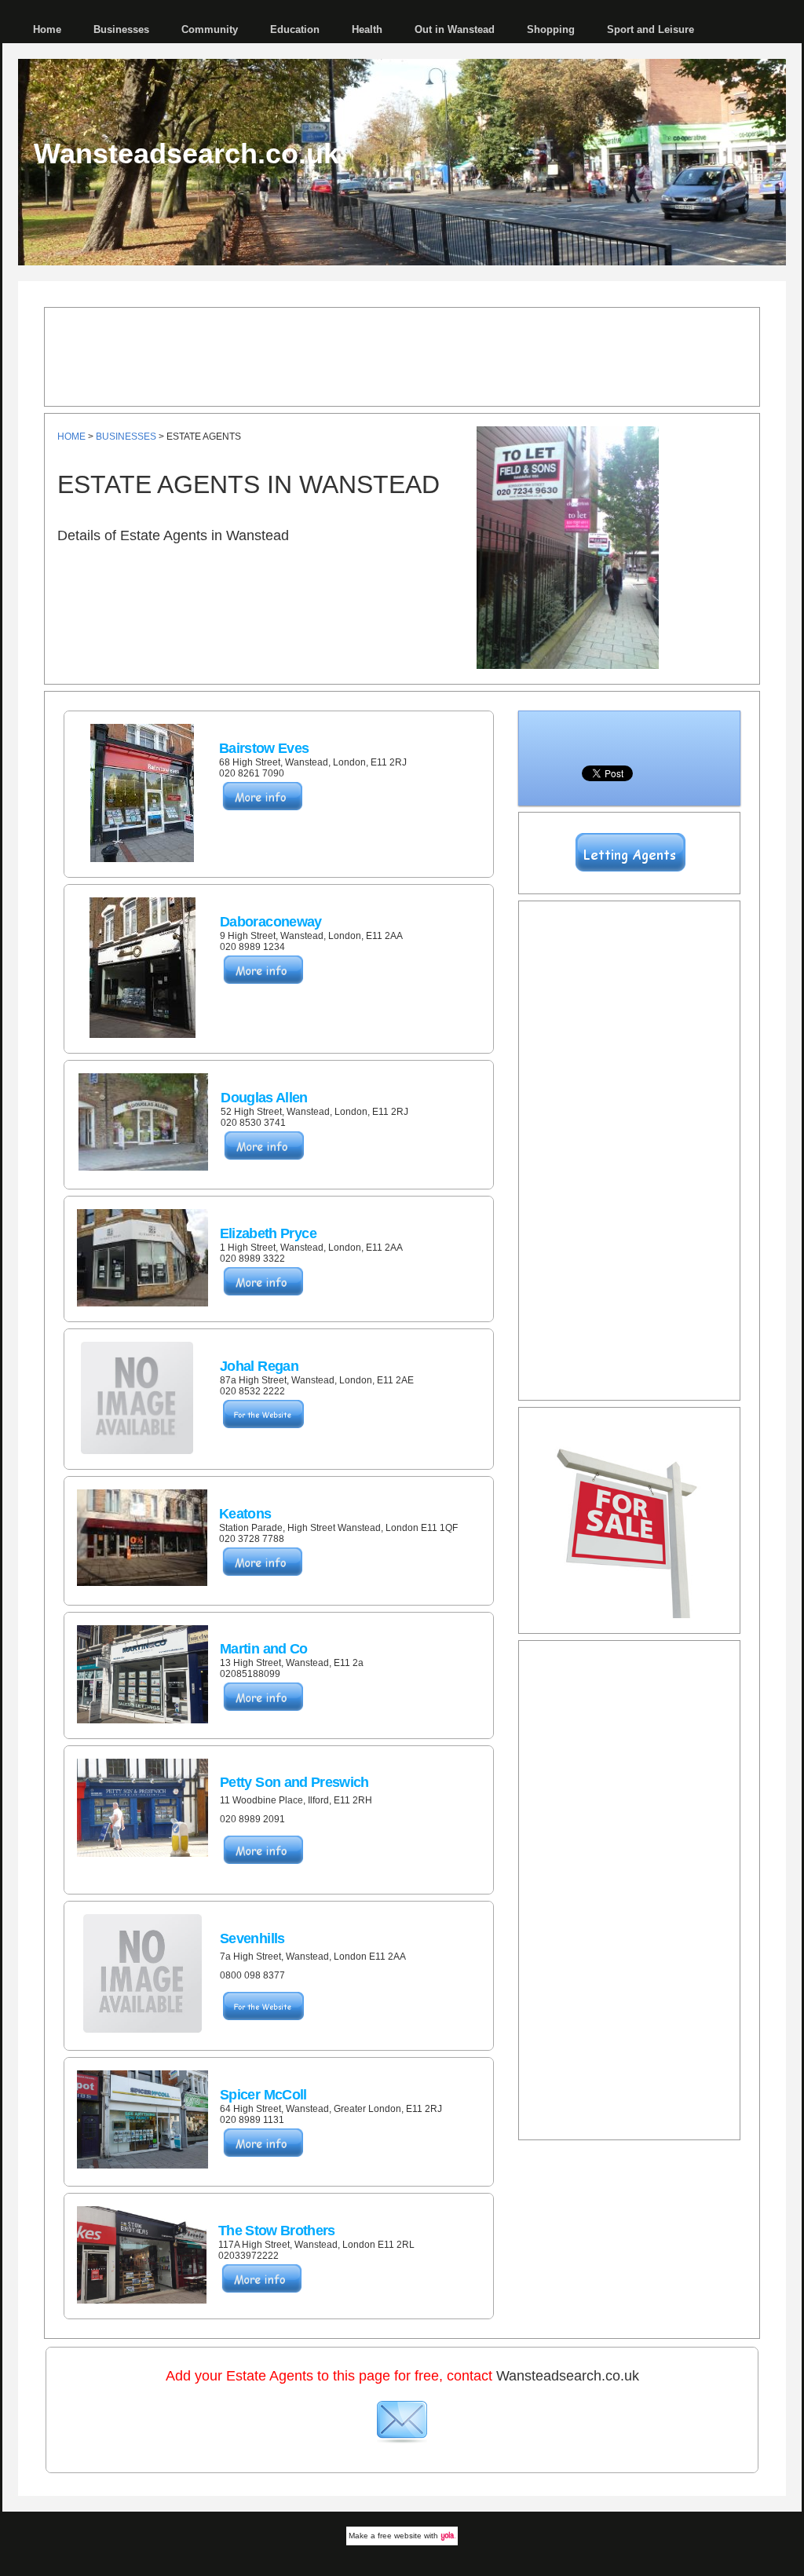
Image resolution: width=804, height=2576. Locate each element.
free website (400, 2536)
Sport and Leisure (651, 29)
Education (295, 29)
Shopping (551, 29)
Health (367, 29)
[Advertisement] (402, 356)
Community (210, 29)
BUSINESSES (126, 437)
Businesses (121, 29)
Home (47, 29)
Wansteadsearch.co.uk (186, 153)
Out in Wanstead (455, 29)
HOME (71, 437)
